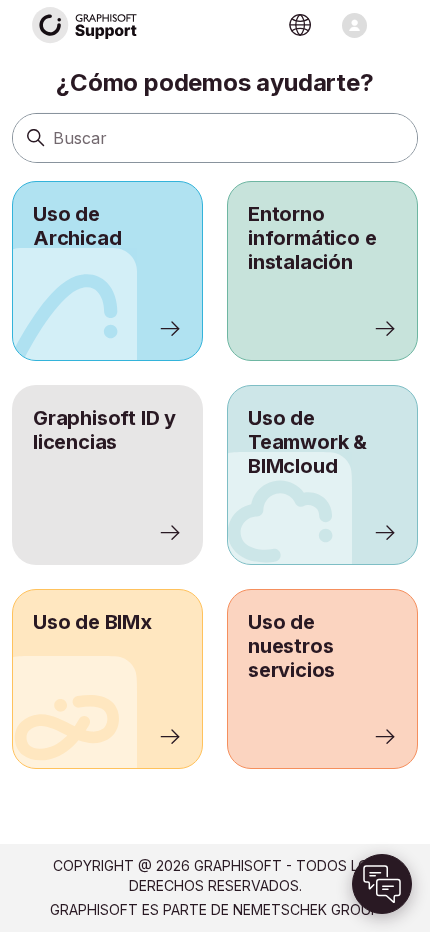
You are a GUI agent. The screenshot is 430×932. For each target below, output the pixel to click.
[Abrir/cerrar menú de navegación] (354, 25)
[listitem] (107, 271)
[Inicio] (85, 25)
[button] (382, 884)
